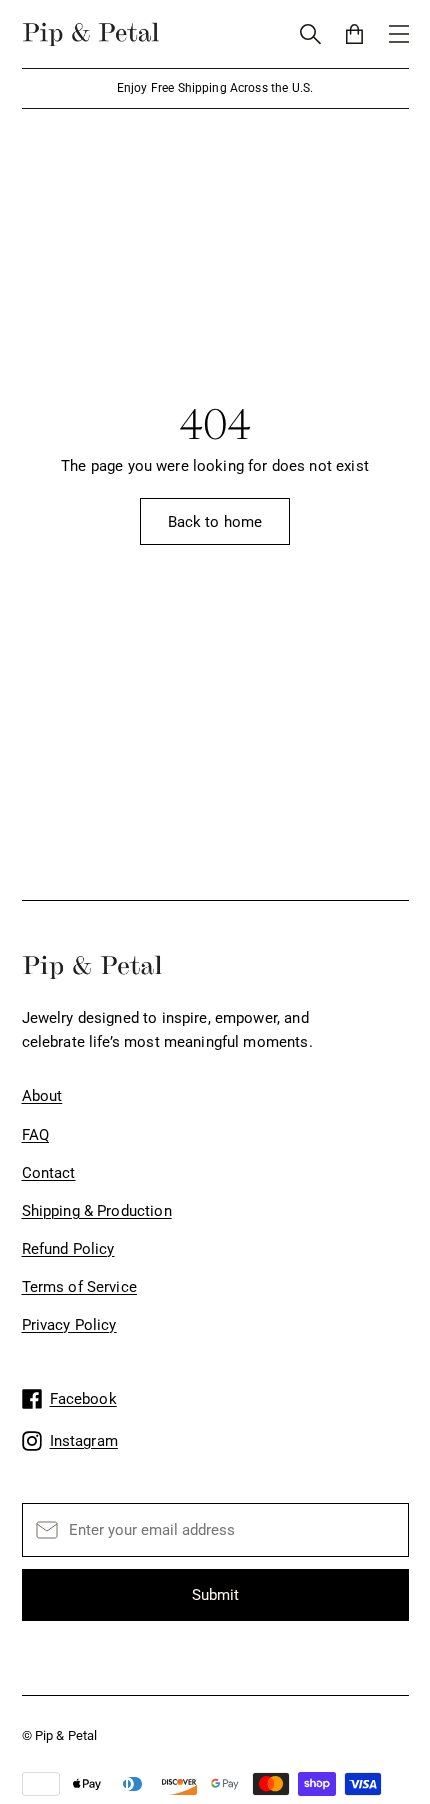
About (42, 1096)
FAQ (35, 1135)
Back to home (215, 522)
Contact (49, 1173)
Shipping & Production (97, 1211)
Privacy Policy (69, 1325)
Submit (215, 1595)
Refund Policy (68, 1249)
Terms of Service (79, 1287)
